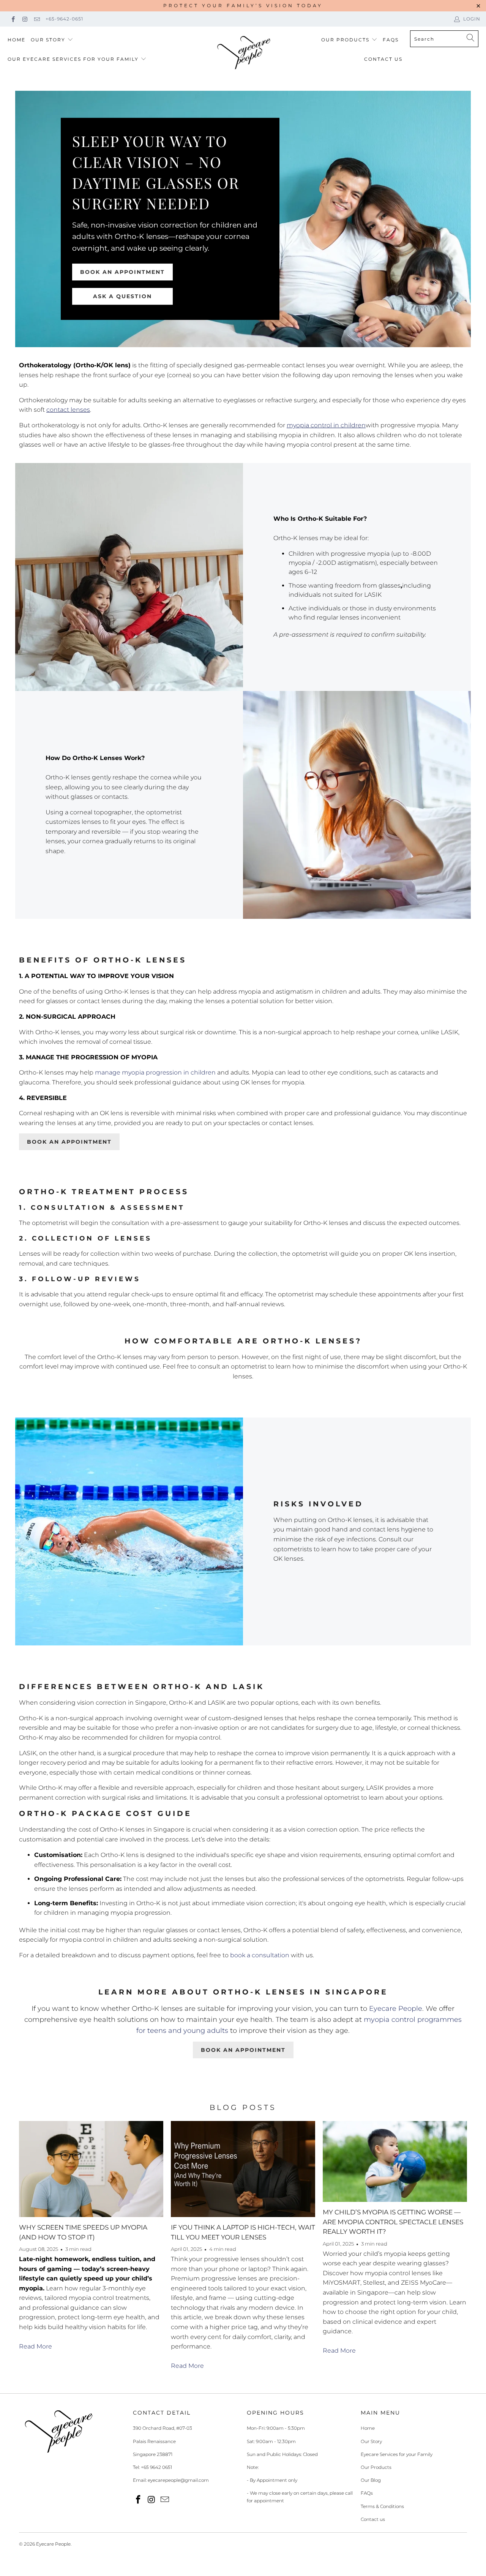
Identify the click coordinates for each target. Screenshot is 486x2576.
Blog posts (243, 2107)
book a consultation (260, 1955)
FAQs (391, 40)
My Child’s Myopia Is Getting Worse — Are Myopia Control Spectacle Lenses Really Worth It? (393, 2222)
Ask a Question (122, 296)
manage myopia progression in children (155, 1072)
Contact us (373, 2519)
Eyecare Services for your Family (397, 2454)
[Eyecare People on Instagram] (24, 19)
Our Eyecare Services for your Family (73, 59)
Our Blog (371, 2480)
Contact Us (383, 59)
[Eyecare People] (244, 53)
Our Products (345, 40)
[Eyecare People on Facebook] (13, 19)
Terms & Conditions (382, 2506)
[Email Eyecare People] (37, 19)
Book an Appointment (122, 272)
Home (17, 40)
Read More (36, 2346)
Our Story (48, 40)
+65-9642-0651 (64, 19)
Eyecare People (396, 2009)
